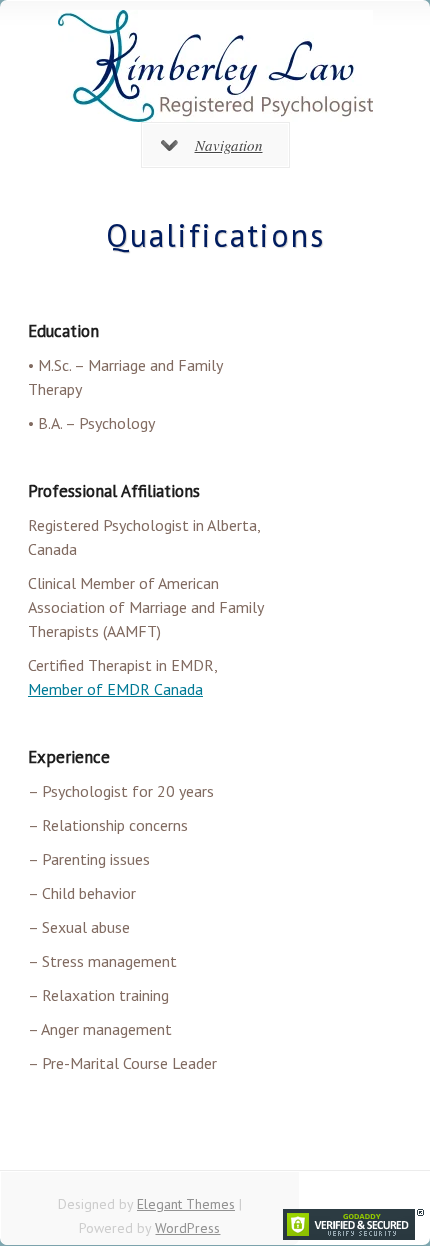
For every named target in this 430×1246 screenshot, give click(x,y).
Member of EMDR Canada (115, 689)
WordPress (187, 1228)
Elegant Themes (186, 1204)
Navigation (229, 145)
